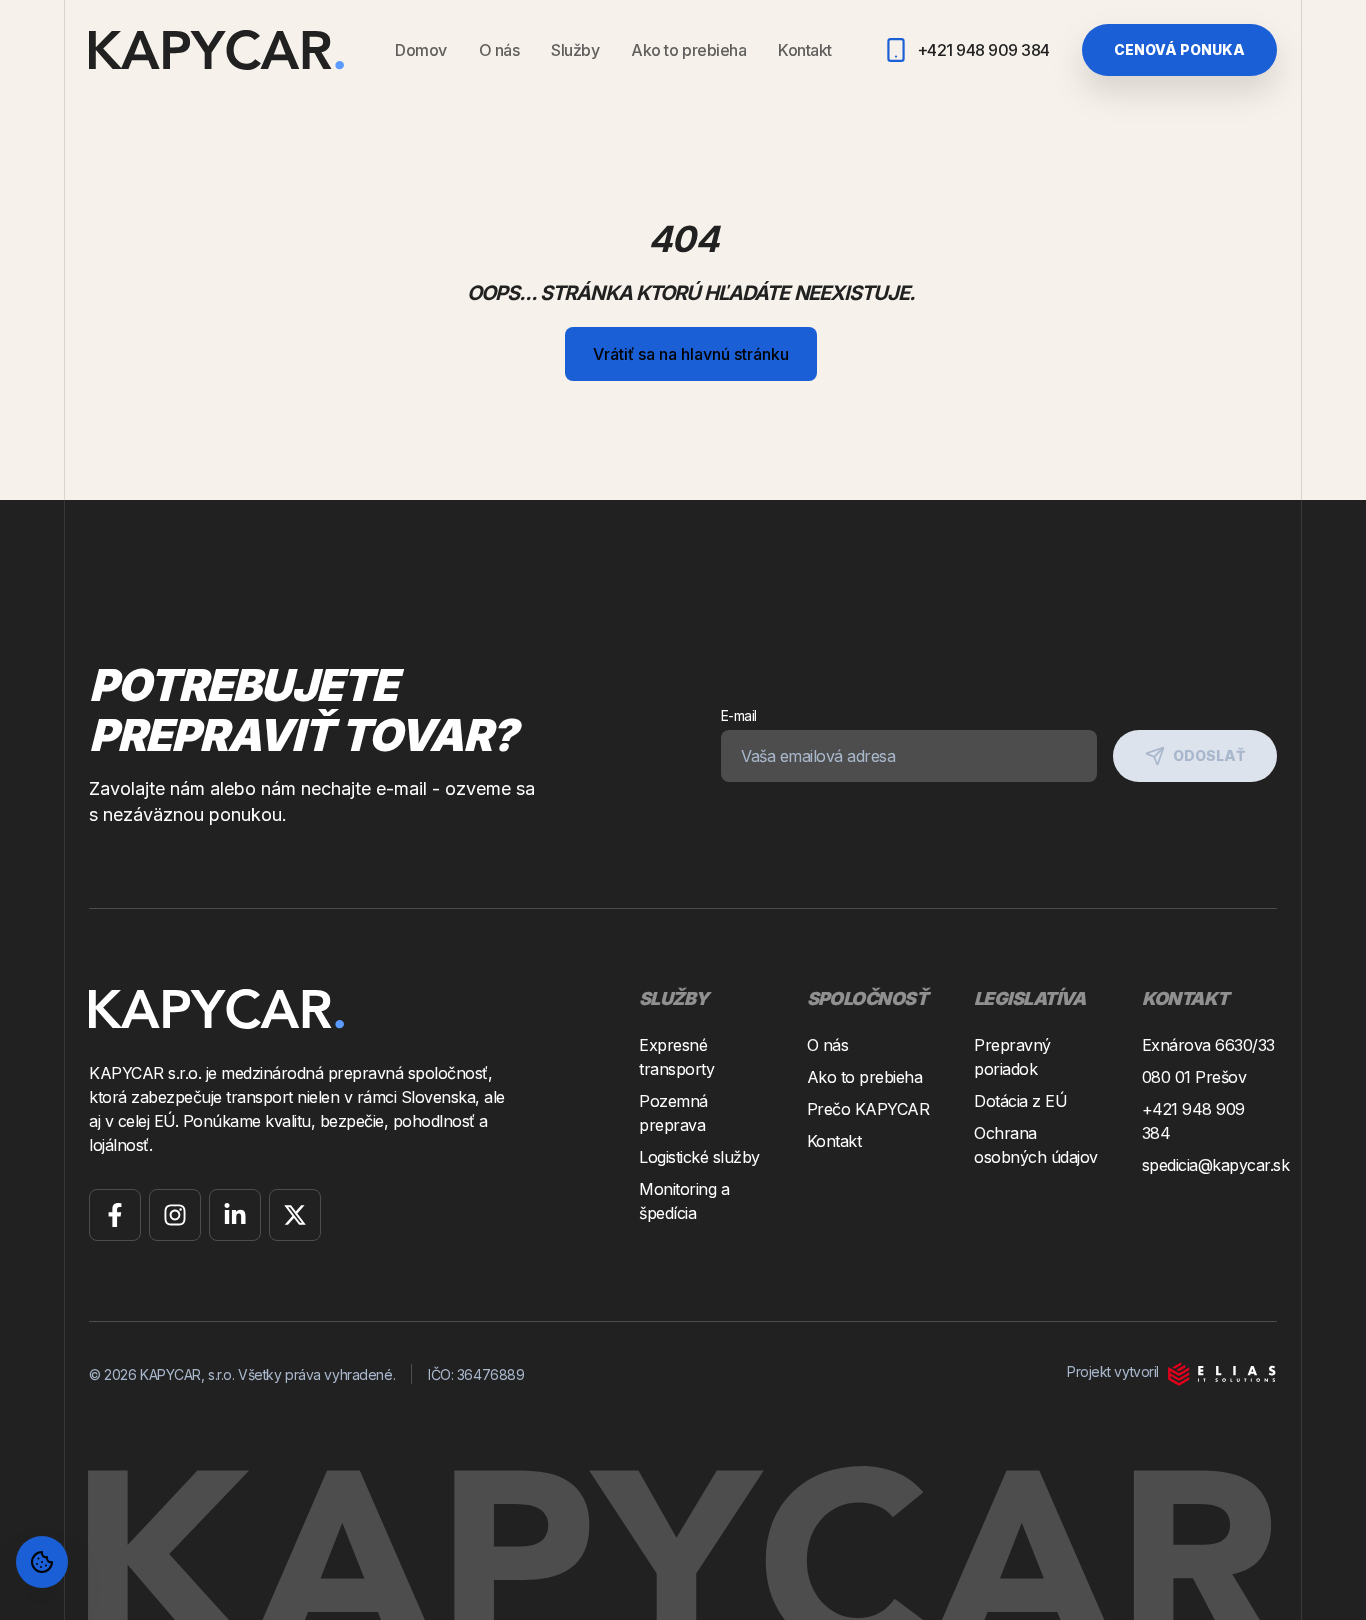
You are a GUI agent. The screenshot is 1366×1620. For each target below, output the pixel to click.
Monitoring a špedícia (684, 1201)
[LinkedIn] (235, 1215)
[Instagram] (175, 1215)
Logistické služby (699, 1157)
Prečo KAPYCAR (868, 1109)
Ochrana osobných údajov (1036, 1145)
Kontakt (805, 50)
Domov (421, 50)
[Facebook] (115, 1215)
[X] (295, 1215)
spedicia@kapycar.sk (1210, 1165)
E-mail (739, 715)
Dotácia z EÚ (1020, 1101)
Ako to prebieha (688, 50)
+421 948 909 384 (1193, 1121)
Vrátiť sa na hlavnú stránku (691, 354)
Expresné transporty (676, 1057)
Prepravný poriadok (1012, 1057)
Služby (575, 50)
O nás (499, 50)
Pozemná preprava (673, 1113)
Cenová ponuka (1179, 49)
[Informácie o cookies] (42, 1562)
